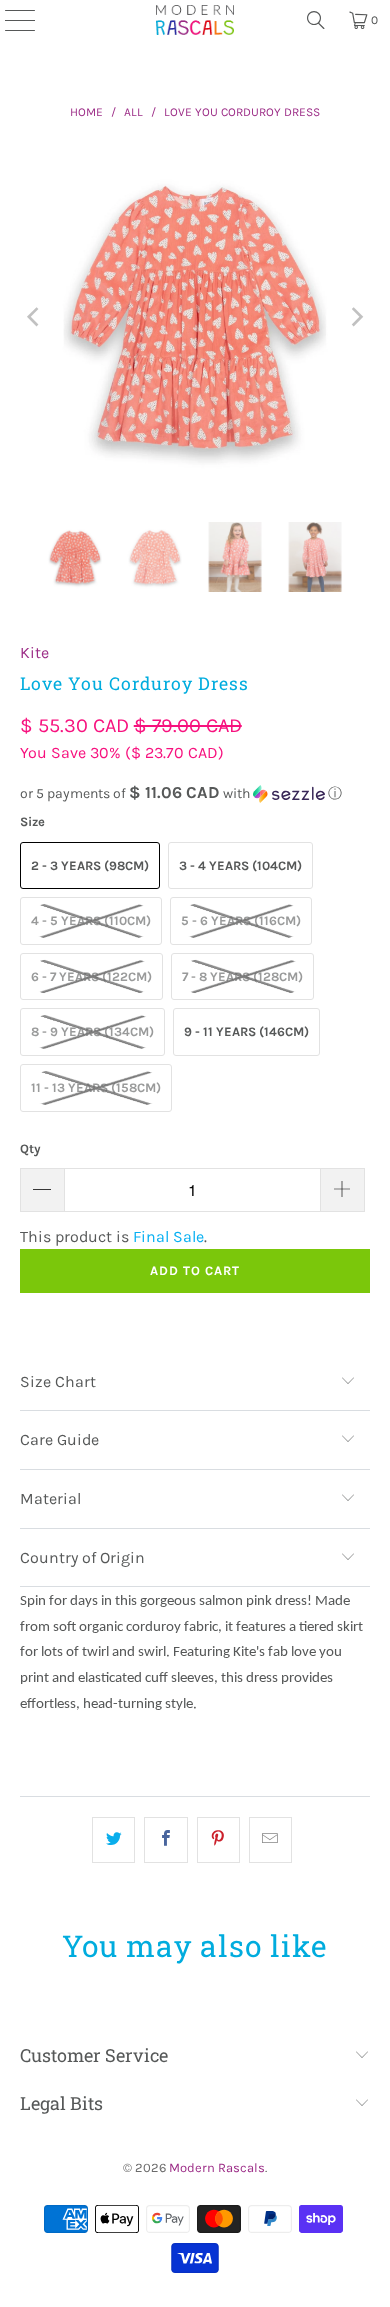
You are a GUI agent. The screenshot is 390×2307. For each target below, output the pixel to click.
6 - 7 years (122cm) (91, 976)
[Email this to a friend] (270, 1840)
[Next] (355, 317)
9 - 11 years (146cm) (246, 1031)
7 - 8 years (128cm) (242, 976)
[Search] (316, 20)
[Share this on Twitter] (113, 1840)
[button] (195, 793)
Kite (34, 652)
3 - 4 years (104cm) (240, 865)
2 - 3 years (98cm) (90, 865)
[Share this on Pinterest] (218, 1840)
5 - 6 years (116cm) (241, 920)
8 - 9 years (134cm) (92, 1031)
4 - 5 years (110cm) (91, 920)
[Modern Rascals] (195, 20)
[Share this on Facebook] (165, 1840)
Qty (30, 1148)
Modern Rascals (217, 2167)
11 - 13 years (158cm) (96, 1087)
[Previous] (35, 317)
